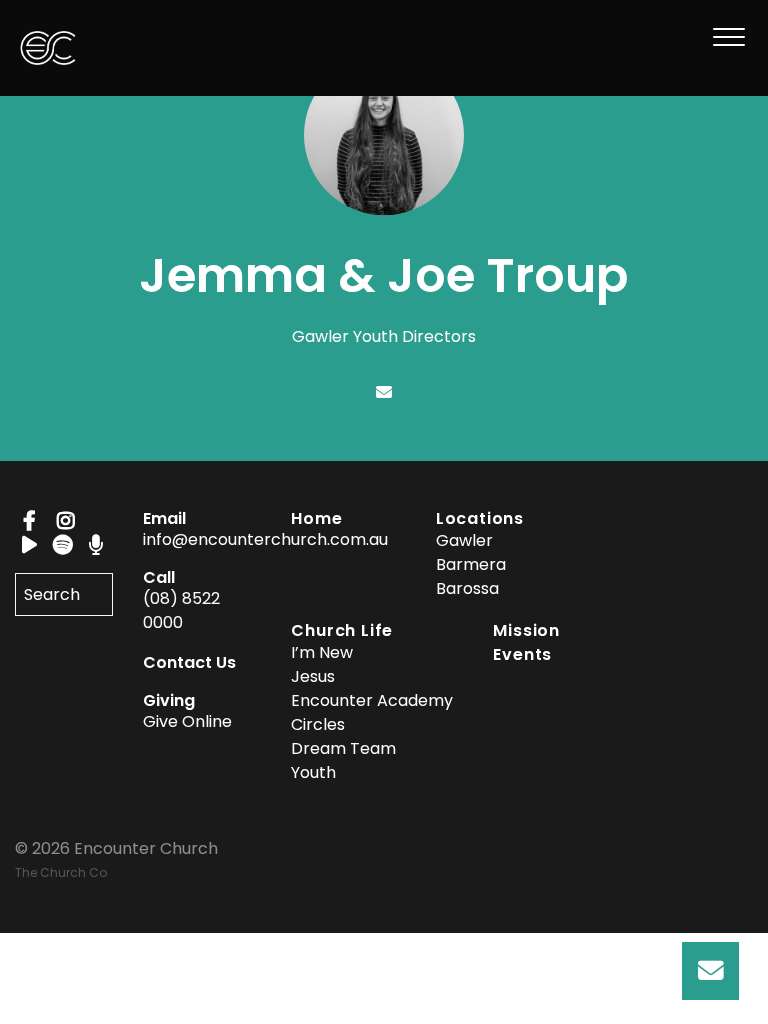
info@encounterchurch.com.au (265, 539)
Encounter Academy (372, 700)
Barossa (467, 588)
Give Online (187, 721)
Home (316, 518)
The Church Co (61, 872)
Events (522, 654)
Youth (313, 772)
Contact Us (189, 662)
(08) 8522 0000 (181, 610)
